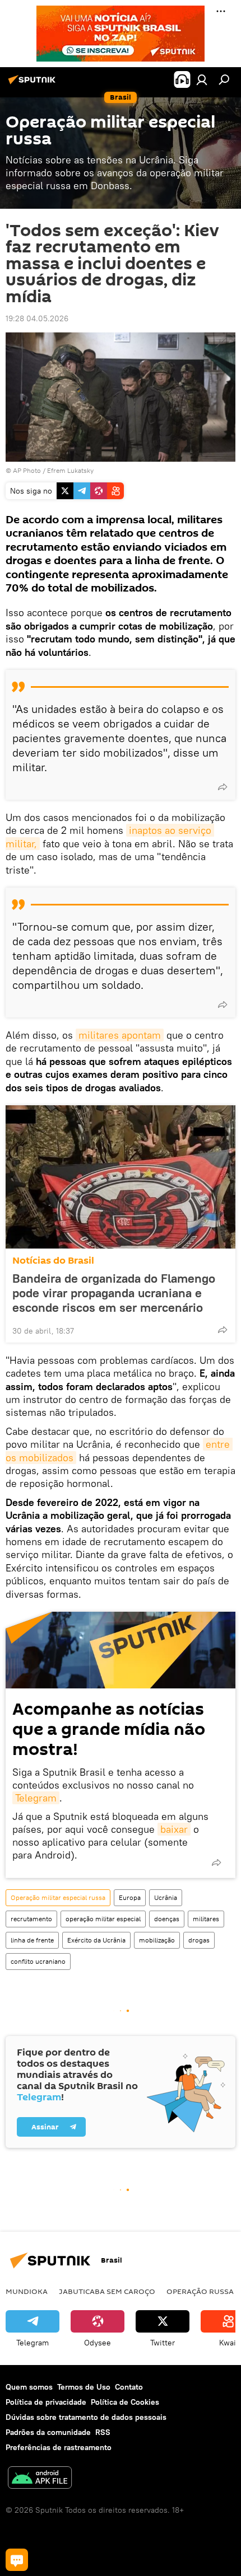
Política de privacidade (46, 2402)
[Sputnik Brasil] (34, 84)
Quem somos (29, 2387)
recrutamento (31, 1919)
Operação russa (200, 2291)
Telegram (36, 1798)
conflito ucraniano (38, 1961)
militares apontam (120, 1035)
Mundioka (27, 2291)
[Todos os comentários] (17, 2560)
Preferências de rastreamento (59, 2447)
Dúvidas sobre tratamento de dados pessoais (86, 2417)
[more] (223, 787)
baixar (174, 1829)
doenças (167, 1919)
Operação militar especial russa (58, 1897)
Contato (129, 2387)
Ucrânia (166, 1897)
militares (206, 1919)
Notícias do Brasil (53, 1261)
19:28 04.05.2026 (37, 318)
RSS (103, 2432)
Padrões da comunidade (48, 2432)
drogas (199, 1940)
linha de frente (32, 1940)
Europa (130, 1897)
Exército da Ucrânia (96, 1940)
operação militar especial (103, 1919)
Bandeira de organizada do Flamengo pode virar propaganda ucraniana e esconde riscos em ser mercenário (114, 1293)
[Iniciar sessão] (202, 79)
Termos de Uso (84, 2387)
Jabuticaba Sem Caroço (107, 2291)
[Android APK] (40, 2479)
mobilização (157, 1940)
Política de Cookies (125, 2402)
